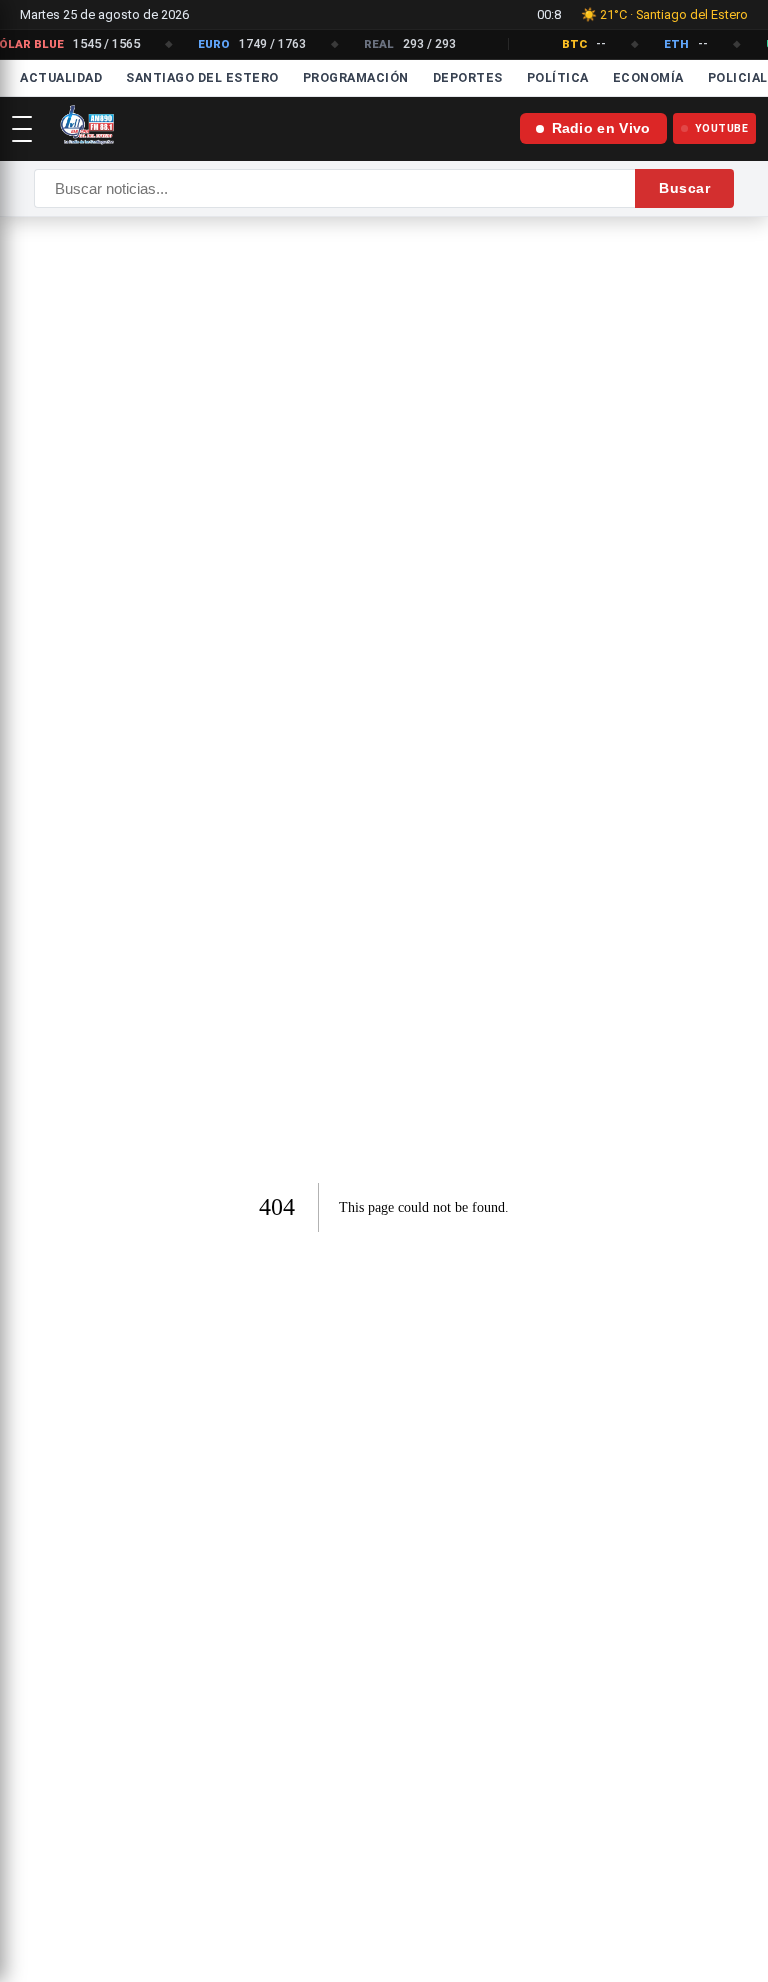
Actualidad (61, 77)
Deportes (468, 77)
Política (558, 77)
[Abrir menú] (22, 129)
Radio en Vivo (601, 128)
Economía (648, 77)
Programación (356, 77)
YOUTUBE (722, 128)
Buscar (684, 188)
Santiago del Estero (202, 77)
